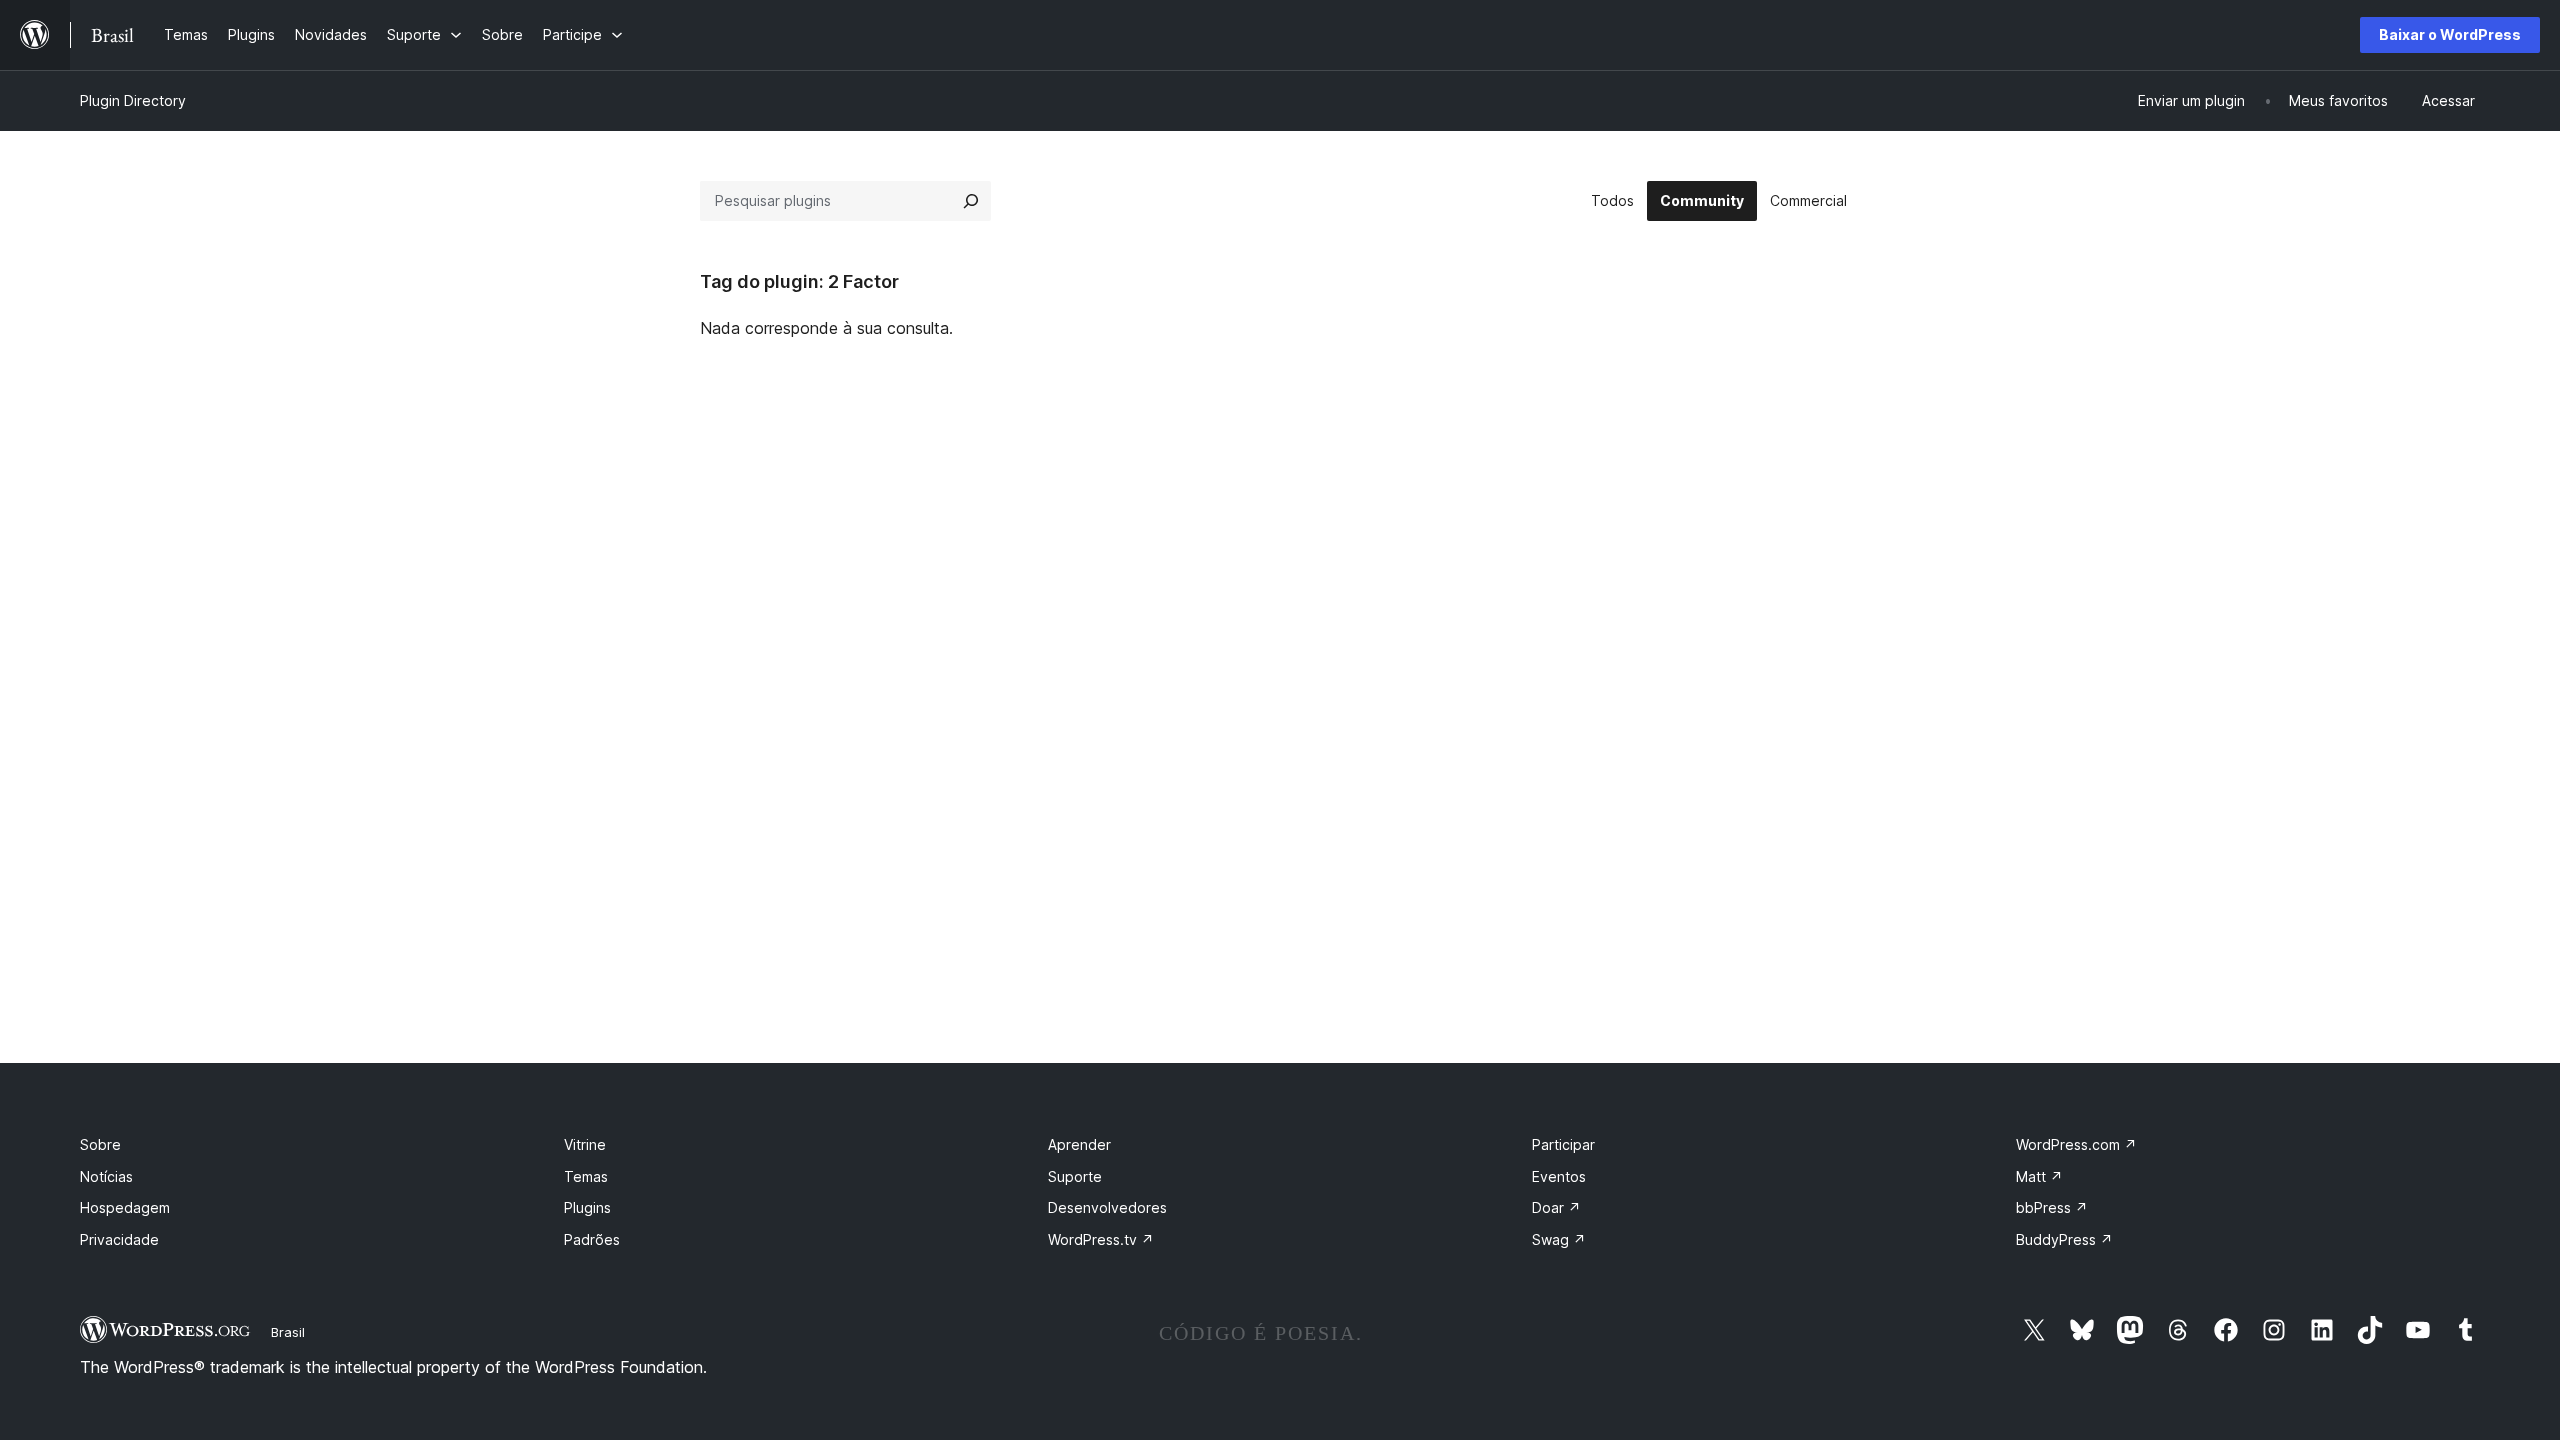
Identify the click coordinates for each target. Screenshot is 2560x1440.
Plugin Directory (133, 100)
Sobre (100, 1144)
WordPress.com (2076, 1144)
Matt (2039, 1176)
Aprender (1079, 1144)
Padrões (592, 1239)
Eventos (1559, 1176)
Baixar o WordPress (2450, 34)
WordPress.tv (1101, 1239)
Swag (1559, 1239)
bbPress (2052, 1207)
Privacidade (119, 1239)
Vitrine (585, 1144)
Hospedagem (125, 1207)
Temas (586, 1176)
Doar (1556, 1207)
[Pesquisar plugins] (971, 201)
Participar (1563, 1144)
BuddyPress (2064, 1239)
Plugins (587, 1207)
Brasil (288, 1332)
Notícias (106, 1176)
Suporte (1075, 1176)
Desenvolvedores (1107, 1207)
